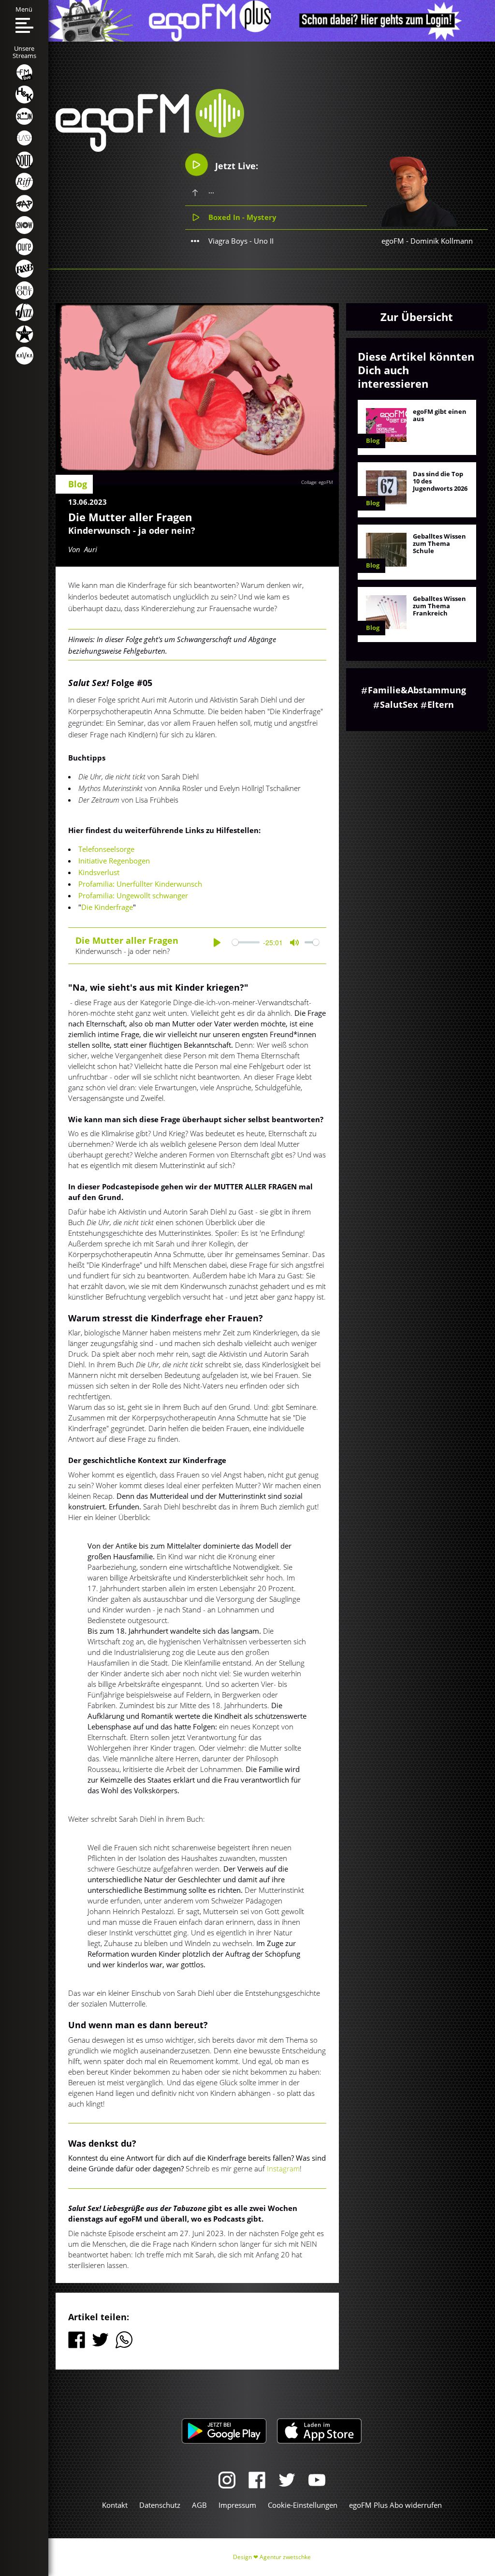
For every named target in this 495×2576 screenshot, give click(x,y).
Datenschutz (160, 2505)
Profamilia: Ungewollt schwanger (133, 895)
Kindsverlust (99, 872)
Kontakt (115, 2505)
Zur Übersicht (417, 317)
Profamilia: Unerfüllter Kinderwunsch (140, 884)
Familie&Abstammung (417, 690)
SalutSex (399, 704)
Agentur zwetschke (285, 2557)
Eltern (441, 704)
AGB (199, 2505)
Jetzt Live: (235, 166)
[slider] (246, 943)
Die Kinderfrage (107, 907)
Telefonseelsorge (106, 849)
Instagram (283, 2168)
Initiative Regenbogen (114, 861)
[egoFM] (150, 149)
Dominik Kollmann (442, 241)
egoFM (393, 241)
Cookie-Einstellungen (303, 2505)
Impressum (237, 2505)
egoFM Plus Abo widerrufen (395, 2505)
